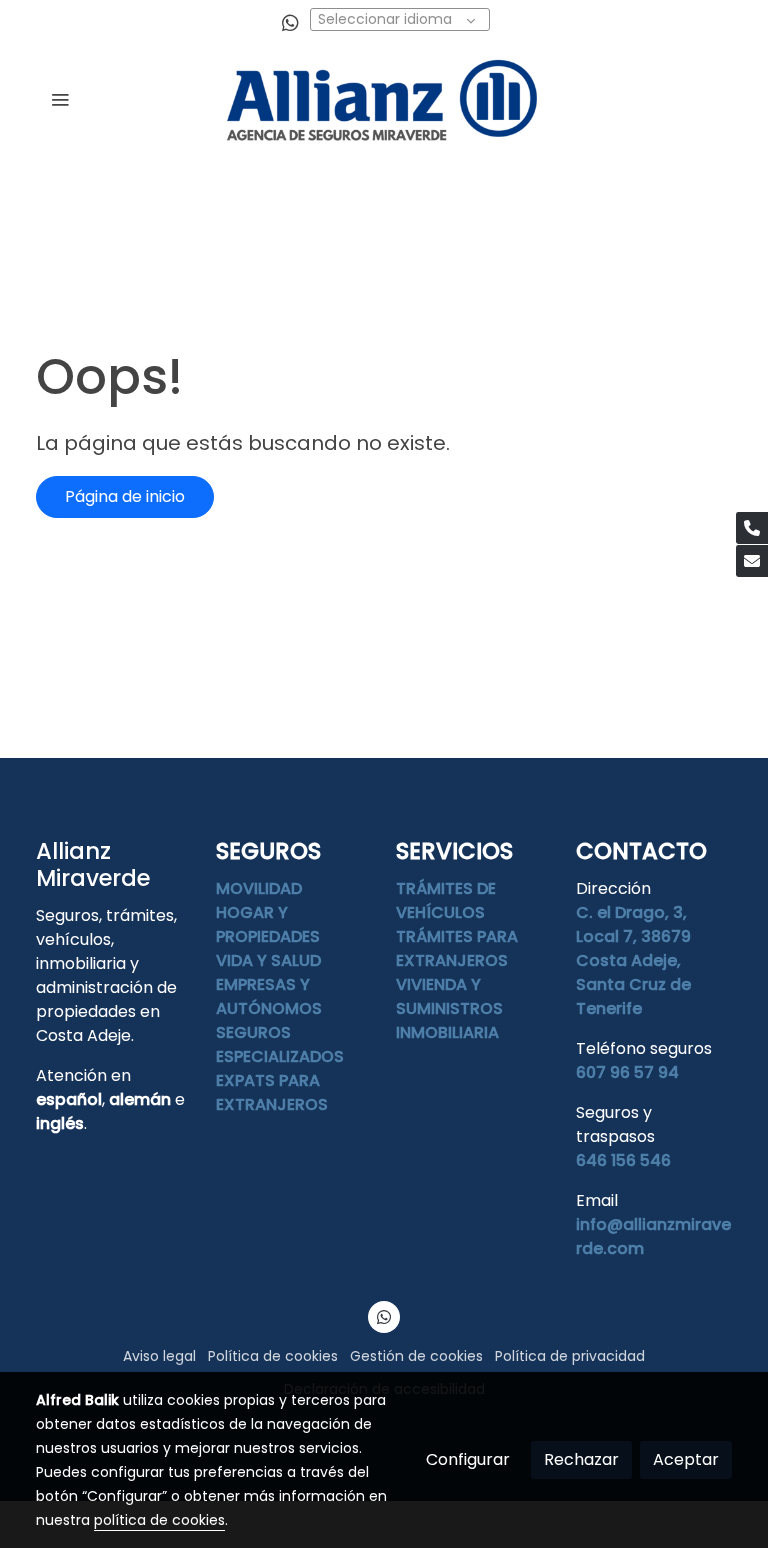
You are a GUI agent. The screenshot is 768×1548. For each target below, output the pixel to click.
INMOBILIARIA (447, 1032)
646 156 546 (623, 1160)
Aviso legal (159, 1356)
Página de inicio (125, 496)
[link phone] (752, 528)
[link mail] (752, 561)
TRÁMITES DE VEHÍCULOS (446, 900)
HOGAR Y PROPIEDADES (268, 924)
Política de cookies (273, 1356)
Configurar (468, 1459)
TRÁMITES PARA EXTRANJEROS (457, 948)
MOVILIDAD (259, 888)
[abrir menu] (60, 99)
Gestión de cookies (416, 1356)
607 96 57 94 (627, 1072)
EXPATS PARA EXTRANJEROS (272, 1092)
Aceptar (686, 1459)
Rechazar (581, 1459)
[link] (384, 99)
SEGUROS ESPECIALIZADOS (280, 1044)
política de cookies (159, 1520)
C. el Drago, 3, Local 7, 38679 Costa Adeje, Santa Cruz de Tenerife (633, 960)
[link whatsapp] (290, 21)
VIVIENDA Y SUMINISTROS (449, 996)
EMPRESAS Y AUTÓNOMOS (269, 996)
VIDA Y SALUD (268, 960)
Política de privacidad (570, 1356)
